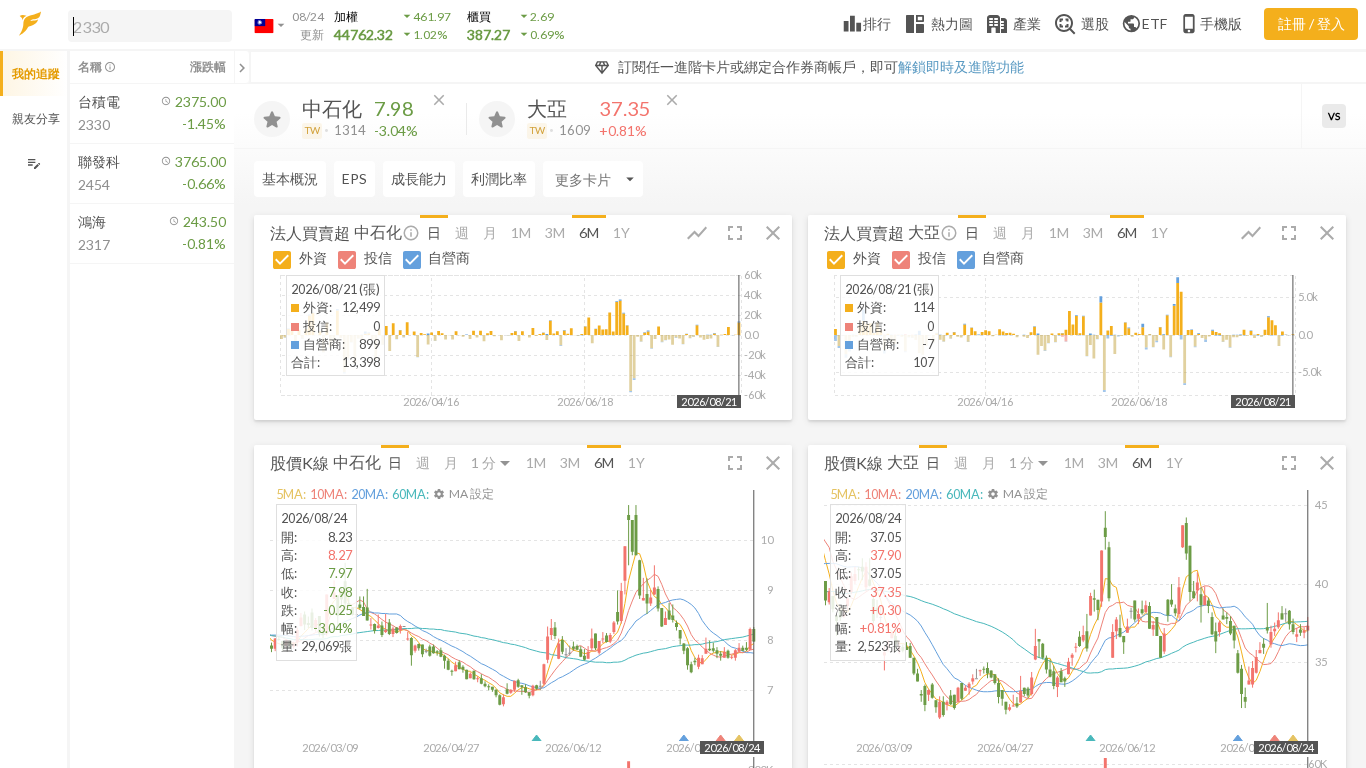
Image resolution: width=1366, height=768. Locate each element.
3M (555, 232)
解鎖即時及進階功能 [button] (961, 66)
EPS (354, 178)
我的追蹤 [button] (36, 73)
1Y (621, 232)
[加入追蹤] (272, 119)
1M (521, 232)
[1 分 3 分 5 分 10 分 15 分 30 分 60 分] (492, 462)
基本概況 (290, 178)
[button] (146, 25)
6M (589, 232)
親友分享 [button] (36, 118)
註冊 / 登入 (1311, 23)
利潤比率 (499, 178)
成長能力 (419, 178)
